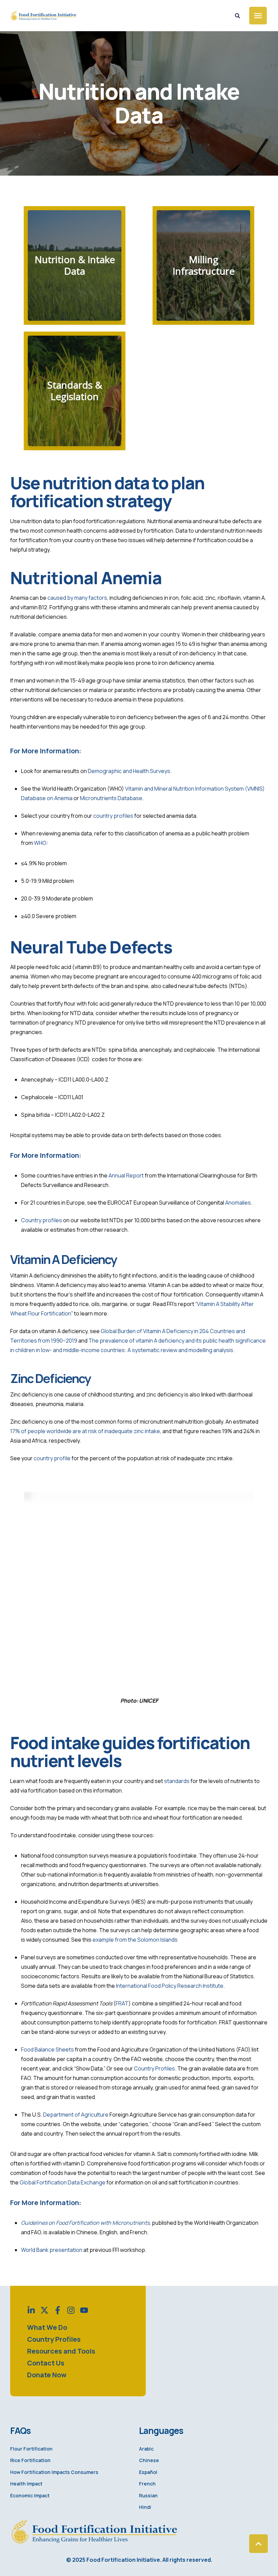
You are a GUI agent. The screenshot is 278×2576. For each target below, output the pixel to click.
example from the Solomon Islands (135, 1940)
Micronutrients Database (111, 798)
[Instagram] (71, 2310)
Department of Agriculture (76, 2115)
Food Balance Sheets (47, 2049)
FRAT (122, 2003)
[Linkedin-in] (31, 2310)
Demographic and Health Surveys (129, 771)
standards (177, 1781)
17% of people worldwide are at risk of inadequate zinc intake (85, 1431)
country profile (52, 1458)
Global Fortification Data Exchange (63, 2182)
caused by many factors (77, 598)
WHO (40, 843)
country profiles (113, 816)
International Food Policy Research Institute (170, 1986)
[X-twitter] (44, 2310)
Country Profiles (154, 2068)
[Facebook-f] (58, 2310)
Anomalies (238, 1203)
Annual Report (126, 1175)
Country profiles (42, 1220)
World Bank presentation (52, 2250)
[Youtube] (84, 2310)
